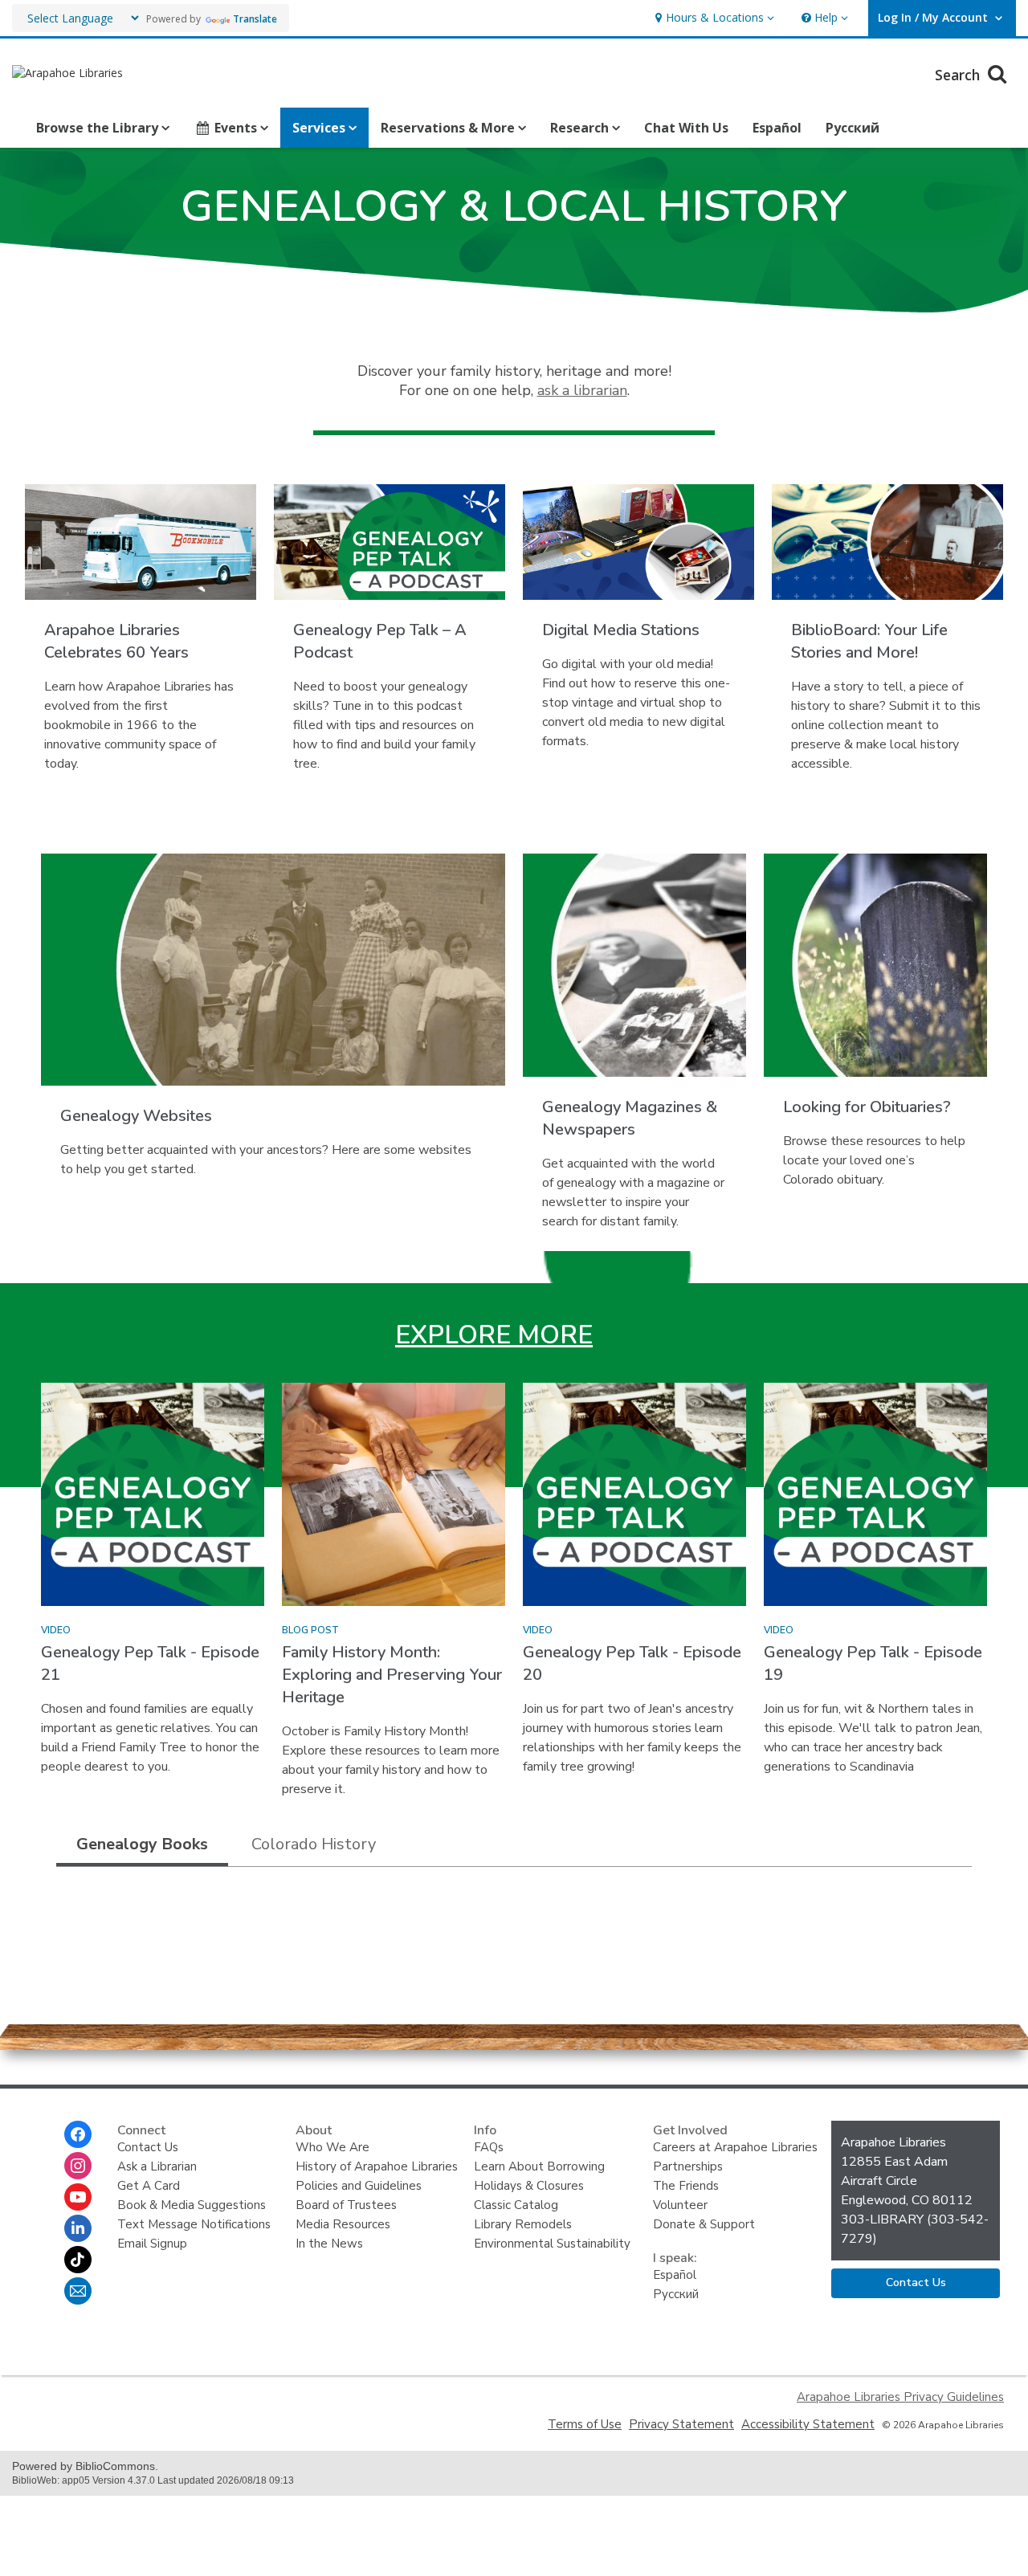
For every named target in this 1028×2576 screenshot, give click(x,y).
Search (959, 75)
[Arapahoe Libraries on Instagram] (78, 2166)
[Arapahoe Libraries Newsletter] (78, 2291)
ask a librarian (582, 390)
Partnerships (688, 2166)
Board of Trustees (346, 2205)
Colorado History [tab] (314, 1844)
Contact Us (148, 2147)
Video (56, 1630)
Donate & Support (704, 2224)
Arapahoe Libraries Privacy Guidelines (900, 2397)
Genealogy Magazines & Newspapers (630, 1118)
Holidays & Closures (529, 2186)
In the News (329, 2244)
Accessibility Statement (808, 2424)
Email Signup (152, 2244)
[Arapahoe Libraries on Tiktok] (78, 2260)
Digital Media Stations (621, 630)
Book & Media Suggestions (192, 2205)
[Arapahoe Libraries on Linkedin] (78, 2228)
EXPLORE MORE (494, 1335)
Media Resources (343, 2224)
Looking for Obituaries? (867, 1107)
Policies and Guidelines (359, 2186)
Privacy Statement (681, 2424)
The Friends (686, 2186)
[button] (713, 18)
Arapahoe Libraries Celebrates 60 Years (116, 641)
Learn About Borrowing (539, 2166)
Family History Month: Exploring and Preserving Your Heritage (392, 1675)
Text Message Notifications (194, 2224)
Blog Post (310, 1630)
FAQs (489, 2147)
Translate (255, 19)
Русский (853, 128)
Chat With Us (686, 128)
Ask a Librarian (157, 2166)
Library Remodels (523, 2224)
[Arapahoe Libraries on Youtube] (78, 2197)
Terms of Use (585, 2424)
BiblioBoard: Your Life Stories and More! (869, 641)
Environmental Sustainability (552, 2244)
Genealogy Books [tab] (142, 1844)
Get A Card (149, 2186)
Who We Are (332, 2147)
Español (777, 128)
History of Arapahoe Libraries (377, 2166)
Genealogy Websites (136, 1116)
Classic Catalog (516, 2205)
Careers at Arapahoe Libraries (735, 2147)
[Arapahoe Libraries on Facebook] (78, 2134)
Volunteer (680, 2205)
